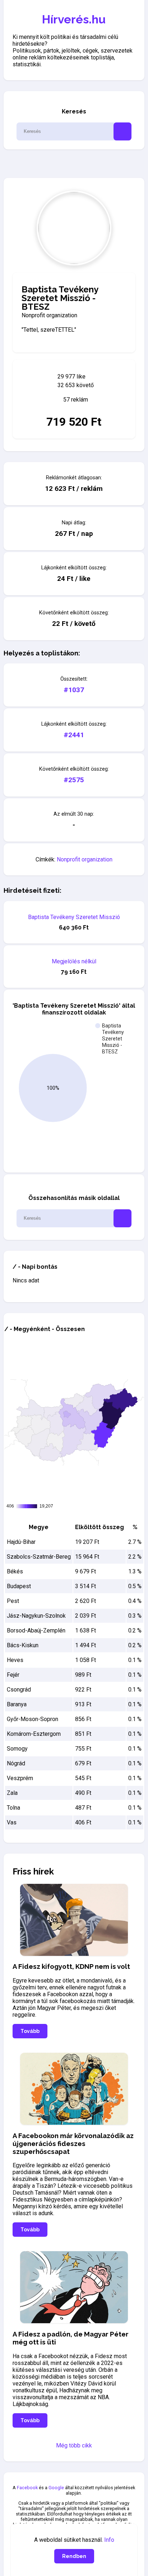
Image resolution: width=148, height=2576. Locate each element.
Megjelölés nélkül (74, 961)
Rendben (74, 2556)
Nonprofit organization (85, 859)
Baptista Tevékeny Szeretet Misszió (74, 917)
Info (109, 2540)
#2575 (74, 780)
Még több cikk (74, 2445)
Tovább (30, 2031)
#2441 (74, 735)
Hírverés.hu (74, 19)
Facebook (27, 2488)
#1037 (74, 690)
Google (56, 2488)
